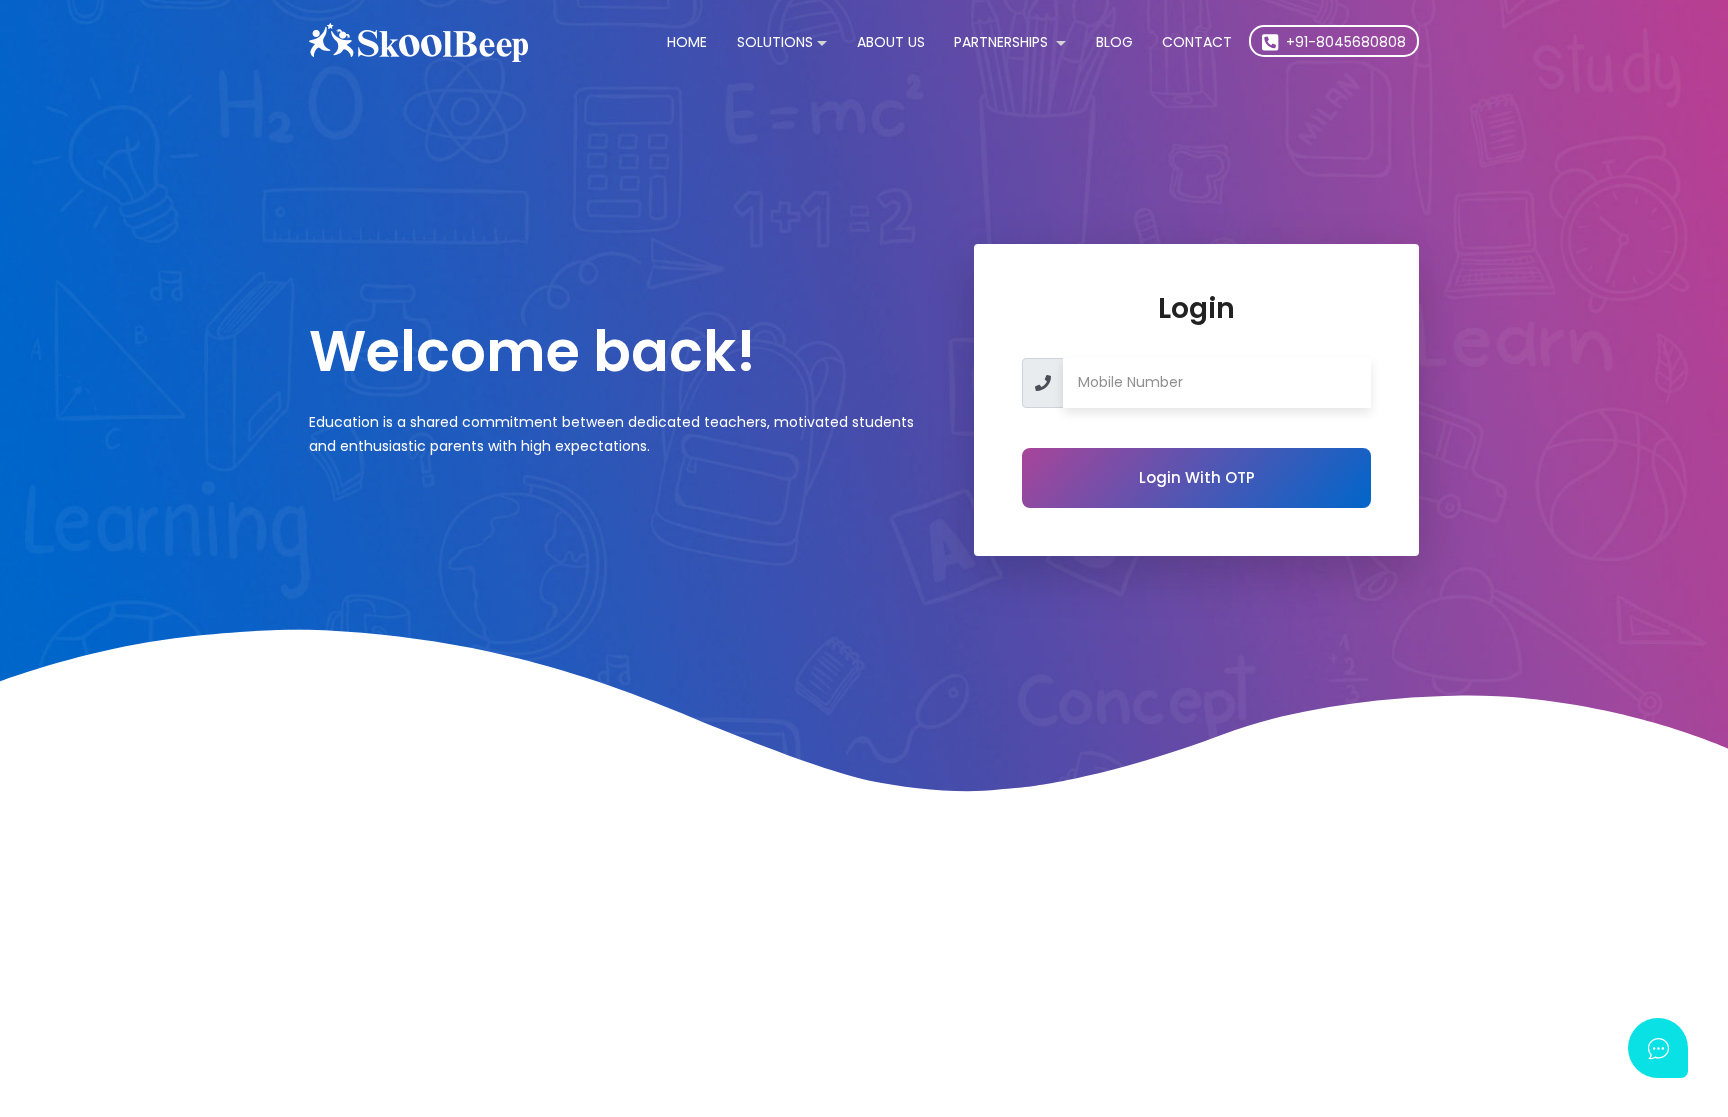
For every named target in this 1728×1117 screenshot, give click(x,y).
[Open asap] (1658, 1048)
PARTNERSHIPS (1003, 42)
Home (687, 42)
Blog (1114, 42)
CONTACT (1197, 42)
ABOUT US (891, 42)
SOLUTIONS (775, 42)
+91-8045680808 (1344, 42)
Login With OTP (1197, 477)
